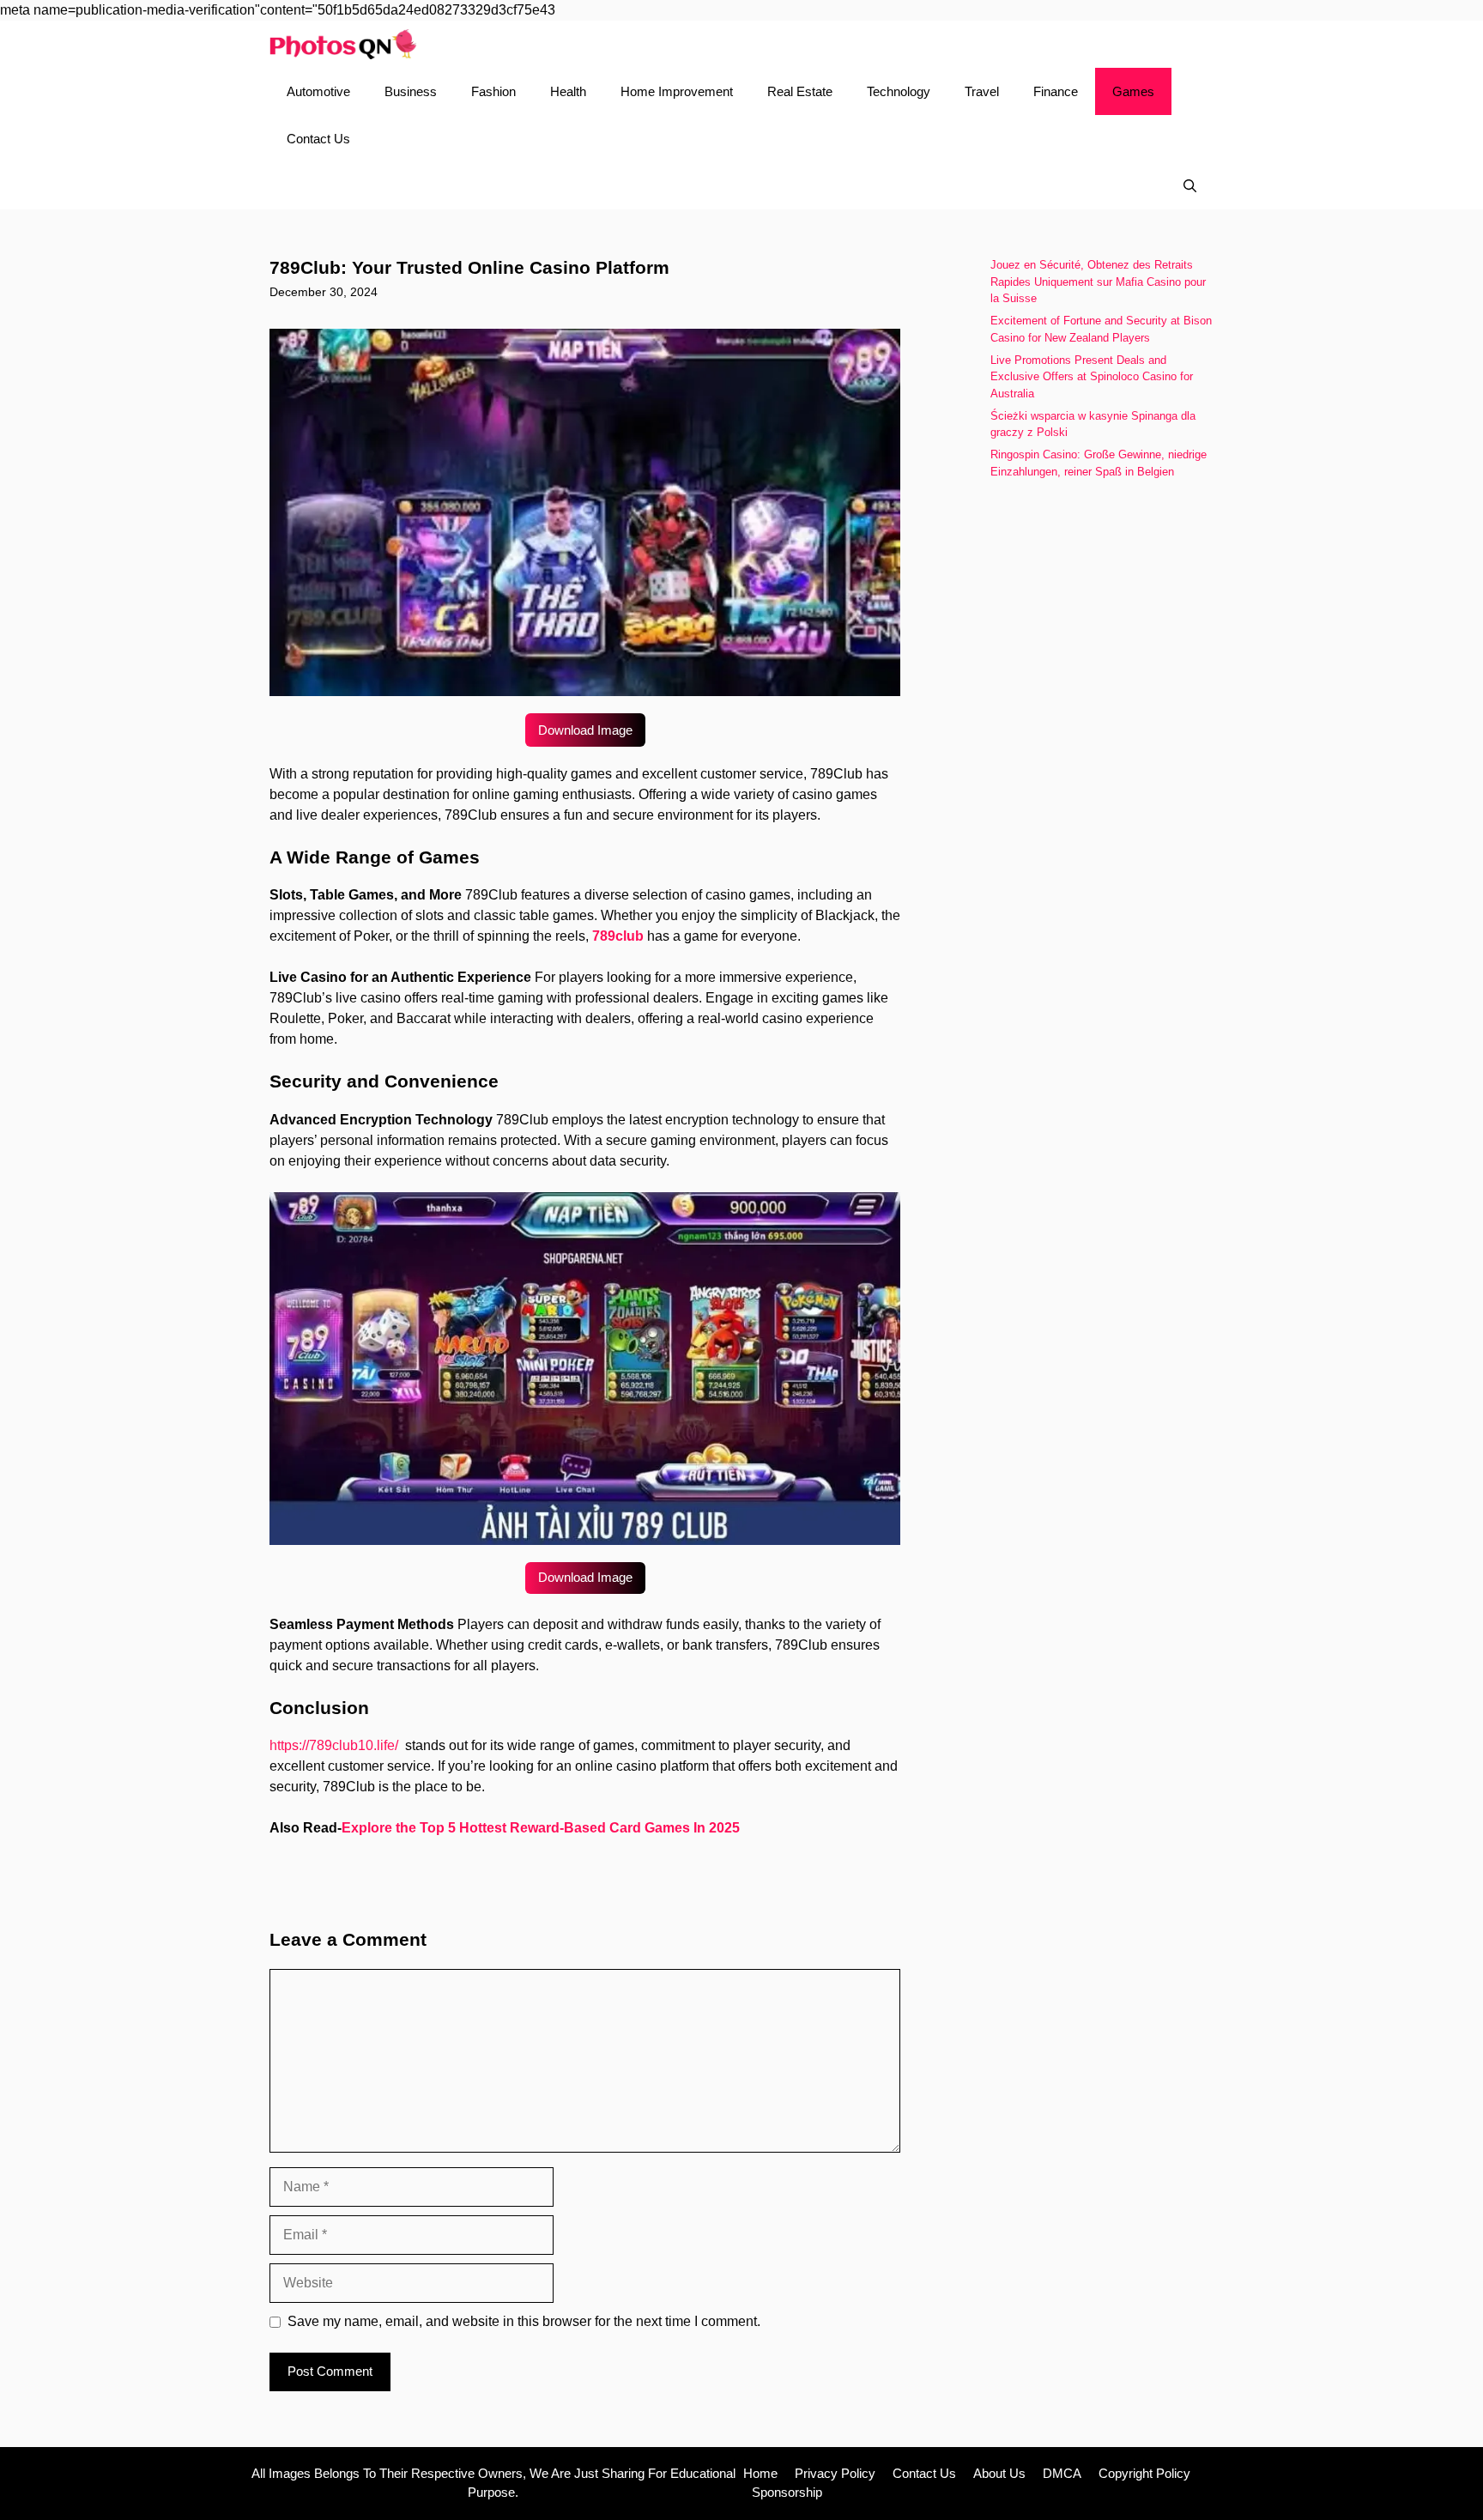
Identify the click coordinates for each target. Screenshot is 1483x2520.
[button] (1190, 186)
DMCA (1062, 2473)
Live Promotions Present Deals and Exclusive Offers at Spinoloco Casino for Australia (1092, 377)
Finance (1056, 91)
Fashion (493, 91)
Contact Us (318, 139)
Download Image (585, 730)
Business (411, 91)
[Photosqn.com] (343, 44)
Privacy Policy (835, 2473)
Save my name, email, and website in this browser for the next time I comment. (524, 2321)
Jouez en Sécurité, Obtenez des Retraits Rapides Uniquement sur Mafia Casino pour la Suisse (1098, 282)
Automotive (318, 91)
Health (568, 91)
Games (1133, 91)
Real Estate (800, 91)
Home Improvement (677, 91)
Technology (899, 91)
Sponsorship (787, 2492)
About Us (999, 2473)
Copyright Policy (1144, 2473)
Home (760, 2473)
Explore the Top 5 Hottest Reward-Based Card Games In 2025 (541, 1828)
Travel (982, 91)
